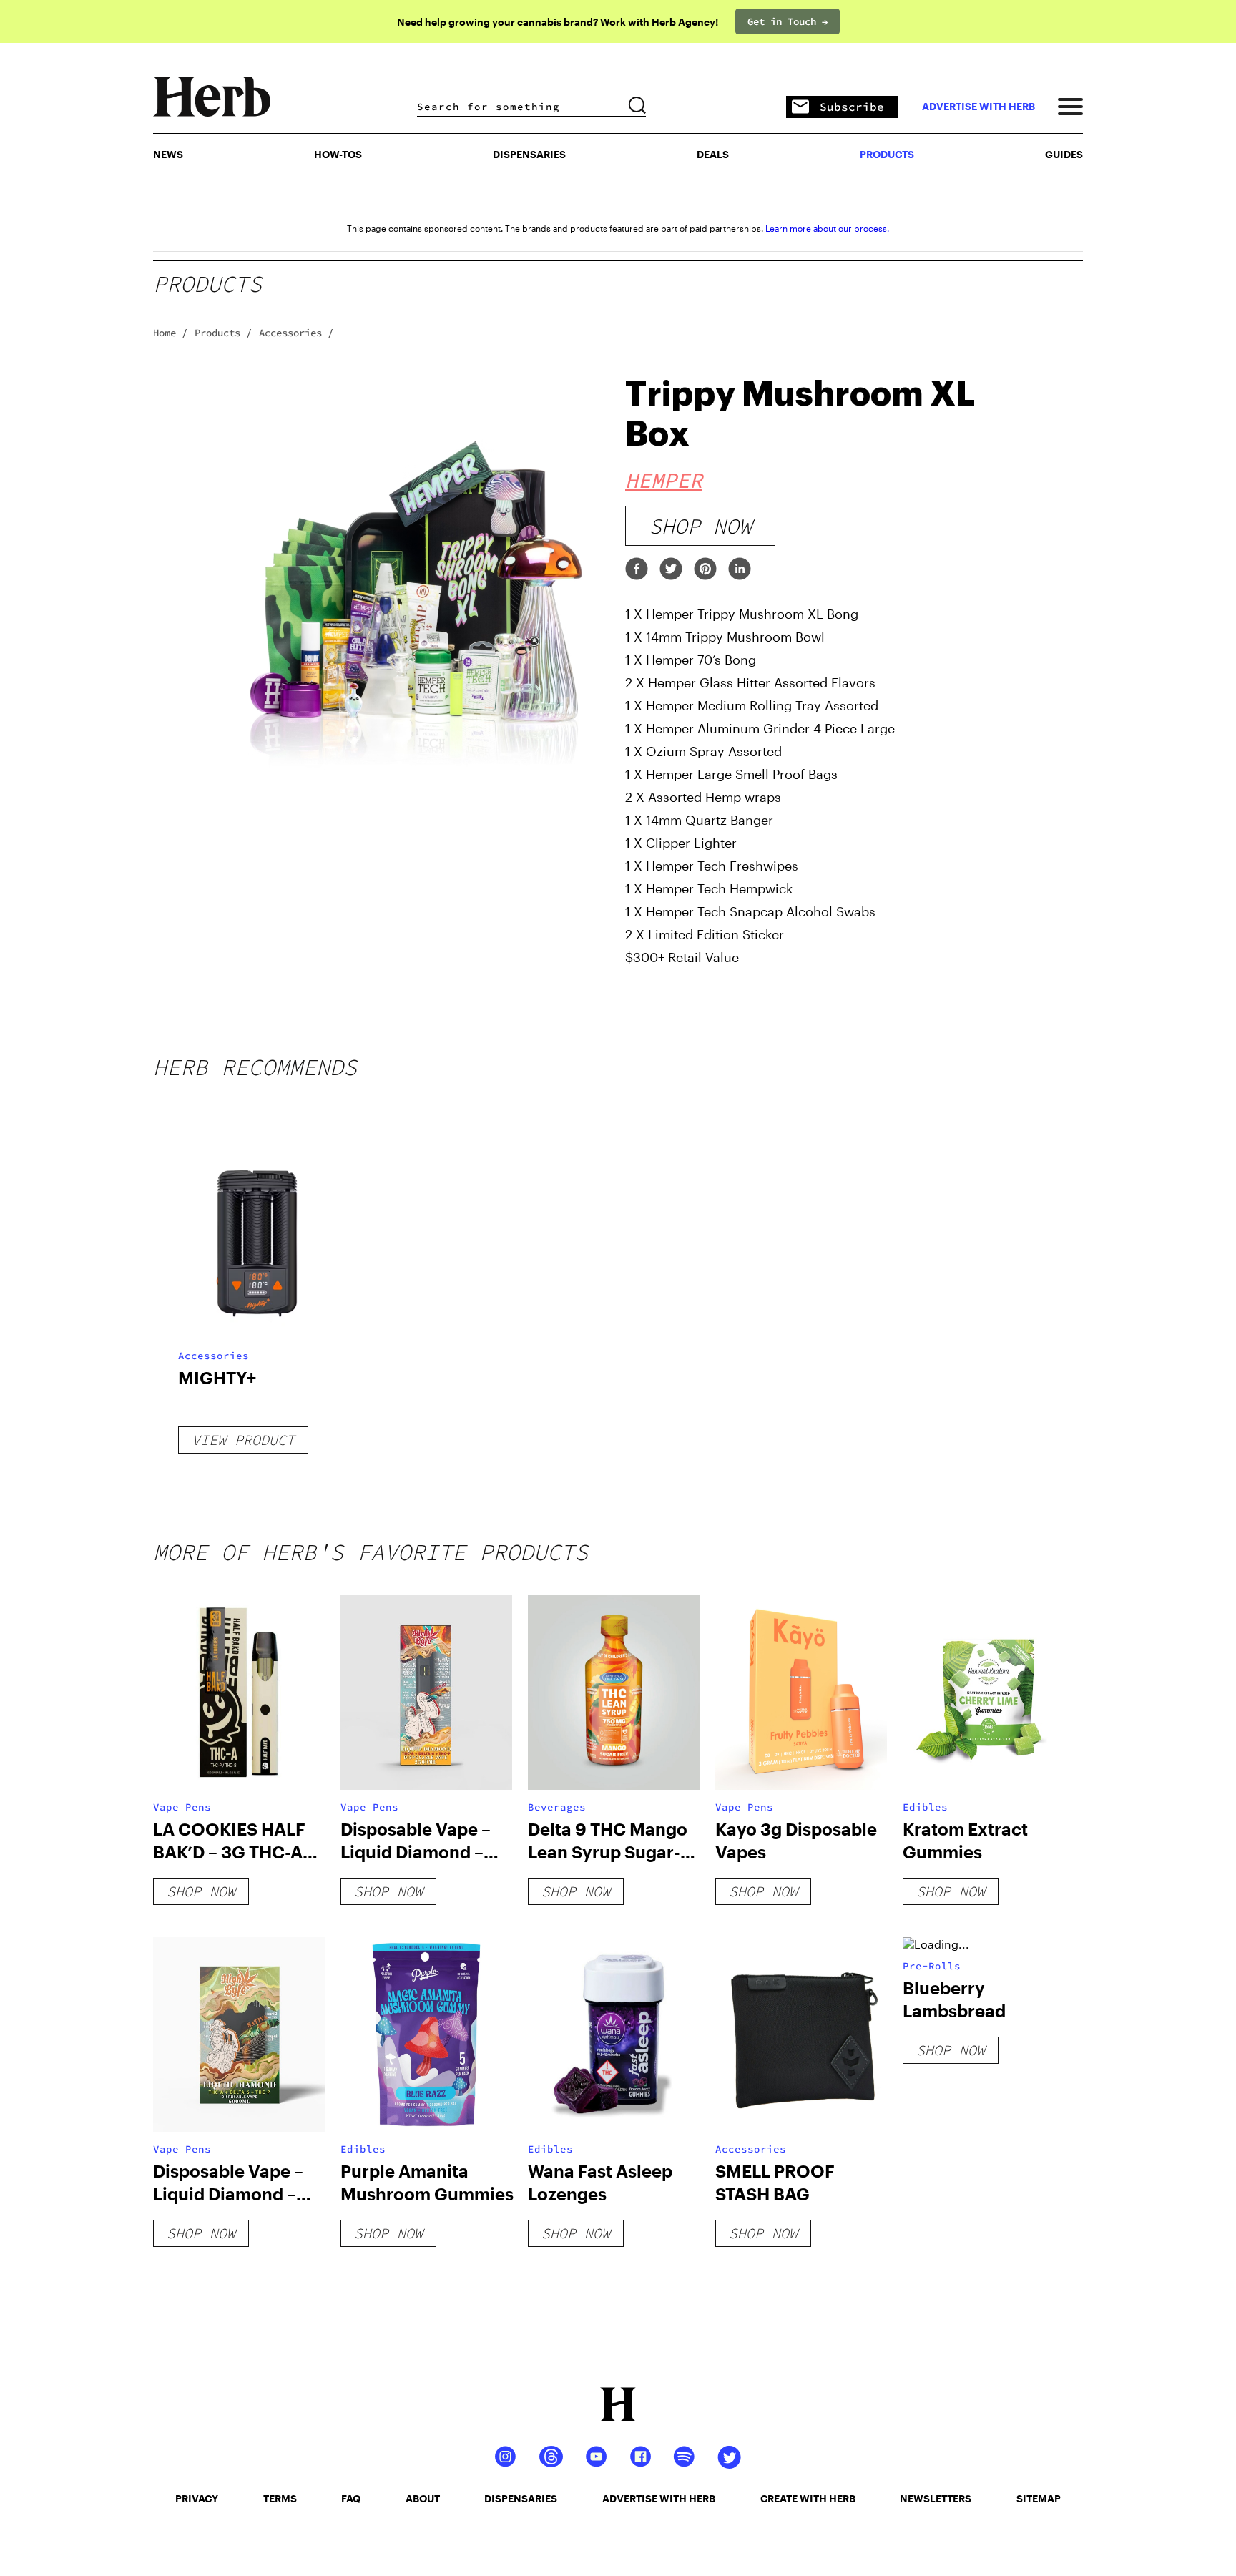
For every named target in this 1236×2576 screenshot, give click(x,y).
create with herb (808, 2498)
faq (351, 2498)
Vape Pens (182, 1807)
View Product (243, 1440)
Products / (223, 333)
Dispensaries (529, 154)
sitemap (1039, 2498)
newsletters (936, 2498)
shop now (700, 526)
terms (280, 2498)
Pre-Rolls (932, 1966)
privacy (197, 2498)
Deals (713, 154)
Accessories (214, 1356)
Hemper (664, 480)
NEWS (168, 154)
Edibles (925, 1807)
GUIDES (1064, 154)
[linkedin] (740, 570)
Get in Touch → (788, 21)
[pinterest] (705, 570)
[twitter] (671, 570)
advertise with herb (978, 107)
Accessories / (296, 333)
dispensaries (521, 2498)
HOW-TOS (338, 154)
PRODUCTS (887, 154)
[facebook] (637, 570)
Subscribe (852, 107)
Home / (170, 333)
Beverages (557, 1807)
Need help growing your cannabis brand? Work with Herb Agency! (558, 22)
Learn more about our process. (827, 228)
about (423, 2498)
